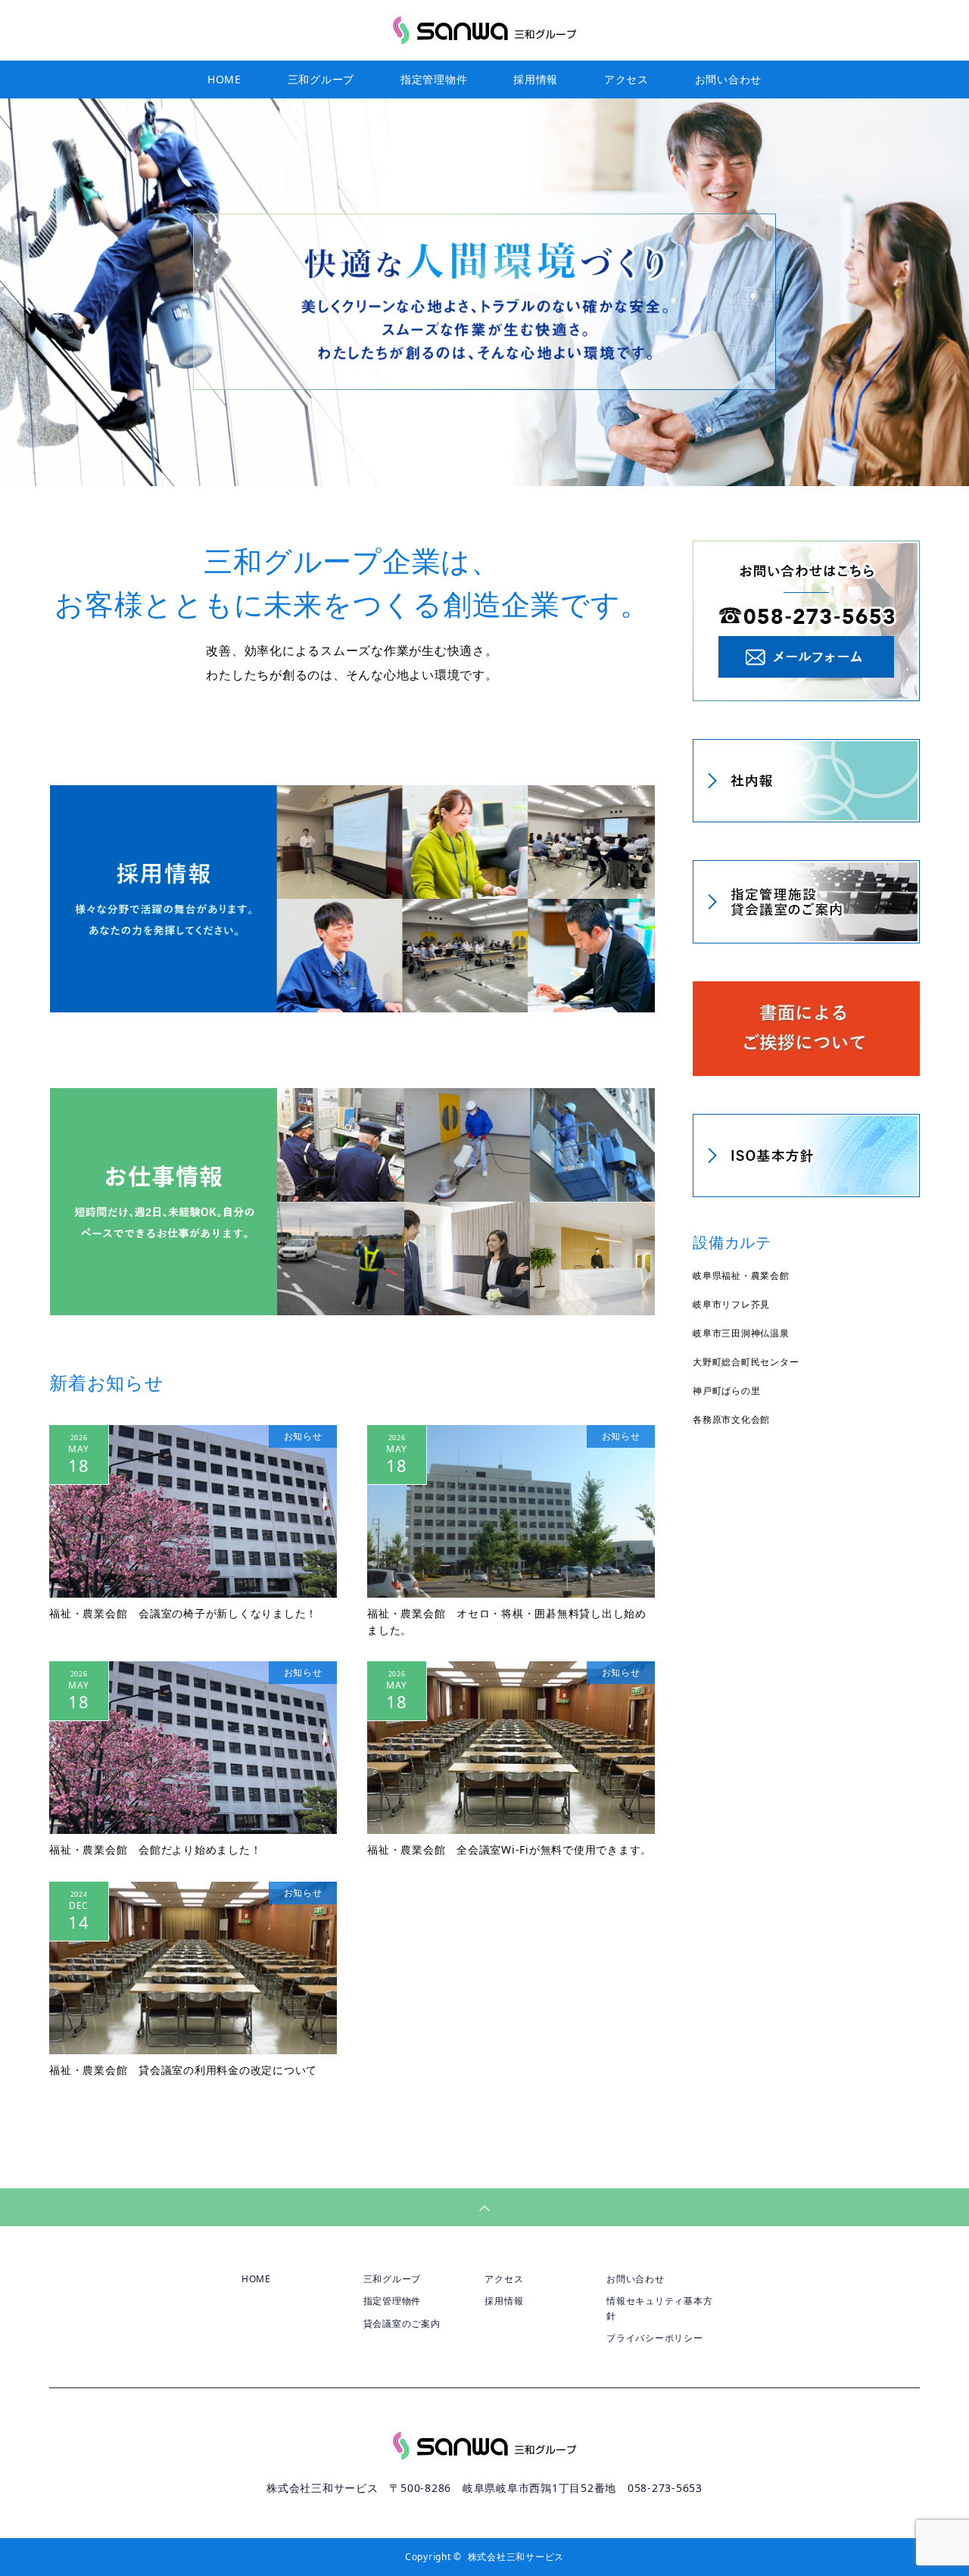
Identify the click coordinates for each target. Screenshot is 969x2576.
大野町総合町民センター (746, 1362)
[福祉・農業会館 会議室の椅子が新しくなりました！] (193, 1511)
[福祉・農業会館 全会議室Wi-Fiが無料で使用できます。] (511, 1748)
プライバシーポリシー (655, 2338)
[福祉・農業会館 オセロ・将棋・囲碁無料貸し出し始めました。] (511, 1511)
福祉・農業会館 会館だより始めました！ (155, 1849)
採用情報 (536, 79)
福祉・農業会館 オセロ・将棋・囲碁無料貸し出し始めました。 (507, 1622)
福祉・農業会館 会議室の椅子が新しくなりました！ (183, 1613)
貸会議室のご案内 (402, 2323)
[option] (484, 292)
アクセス (626, 79)
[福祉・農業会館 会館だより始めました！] (193, 1748)
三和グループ (321, 79)
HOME (224, 79)
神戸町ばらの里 (726, 1391)
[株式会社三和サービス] (484, 30)
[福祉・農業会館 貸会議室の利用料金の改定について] (193, 1968)
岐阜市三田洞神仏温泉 (741, 1333)
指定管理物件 (434, 79)
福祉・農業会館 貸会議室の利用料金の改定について (183, 2070)
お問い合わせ (729, 79)
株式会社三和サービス (516, 2557)
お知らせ (303, 1436)
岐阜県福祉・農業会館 (741, 1276)
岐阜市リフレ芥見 (731, 1304)
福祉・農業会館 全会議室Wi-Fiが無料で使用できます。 (509, 1849)
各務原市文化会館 (731, 1419)
